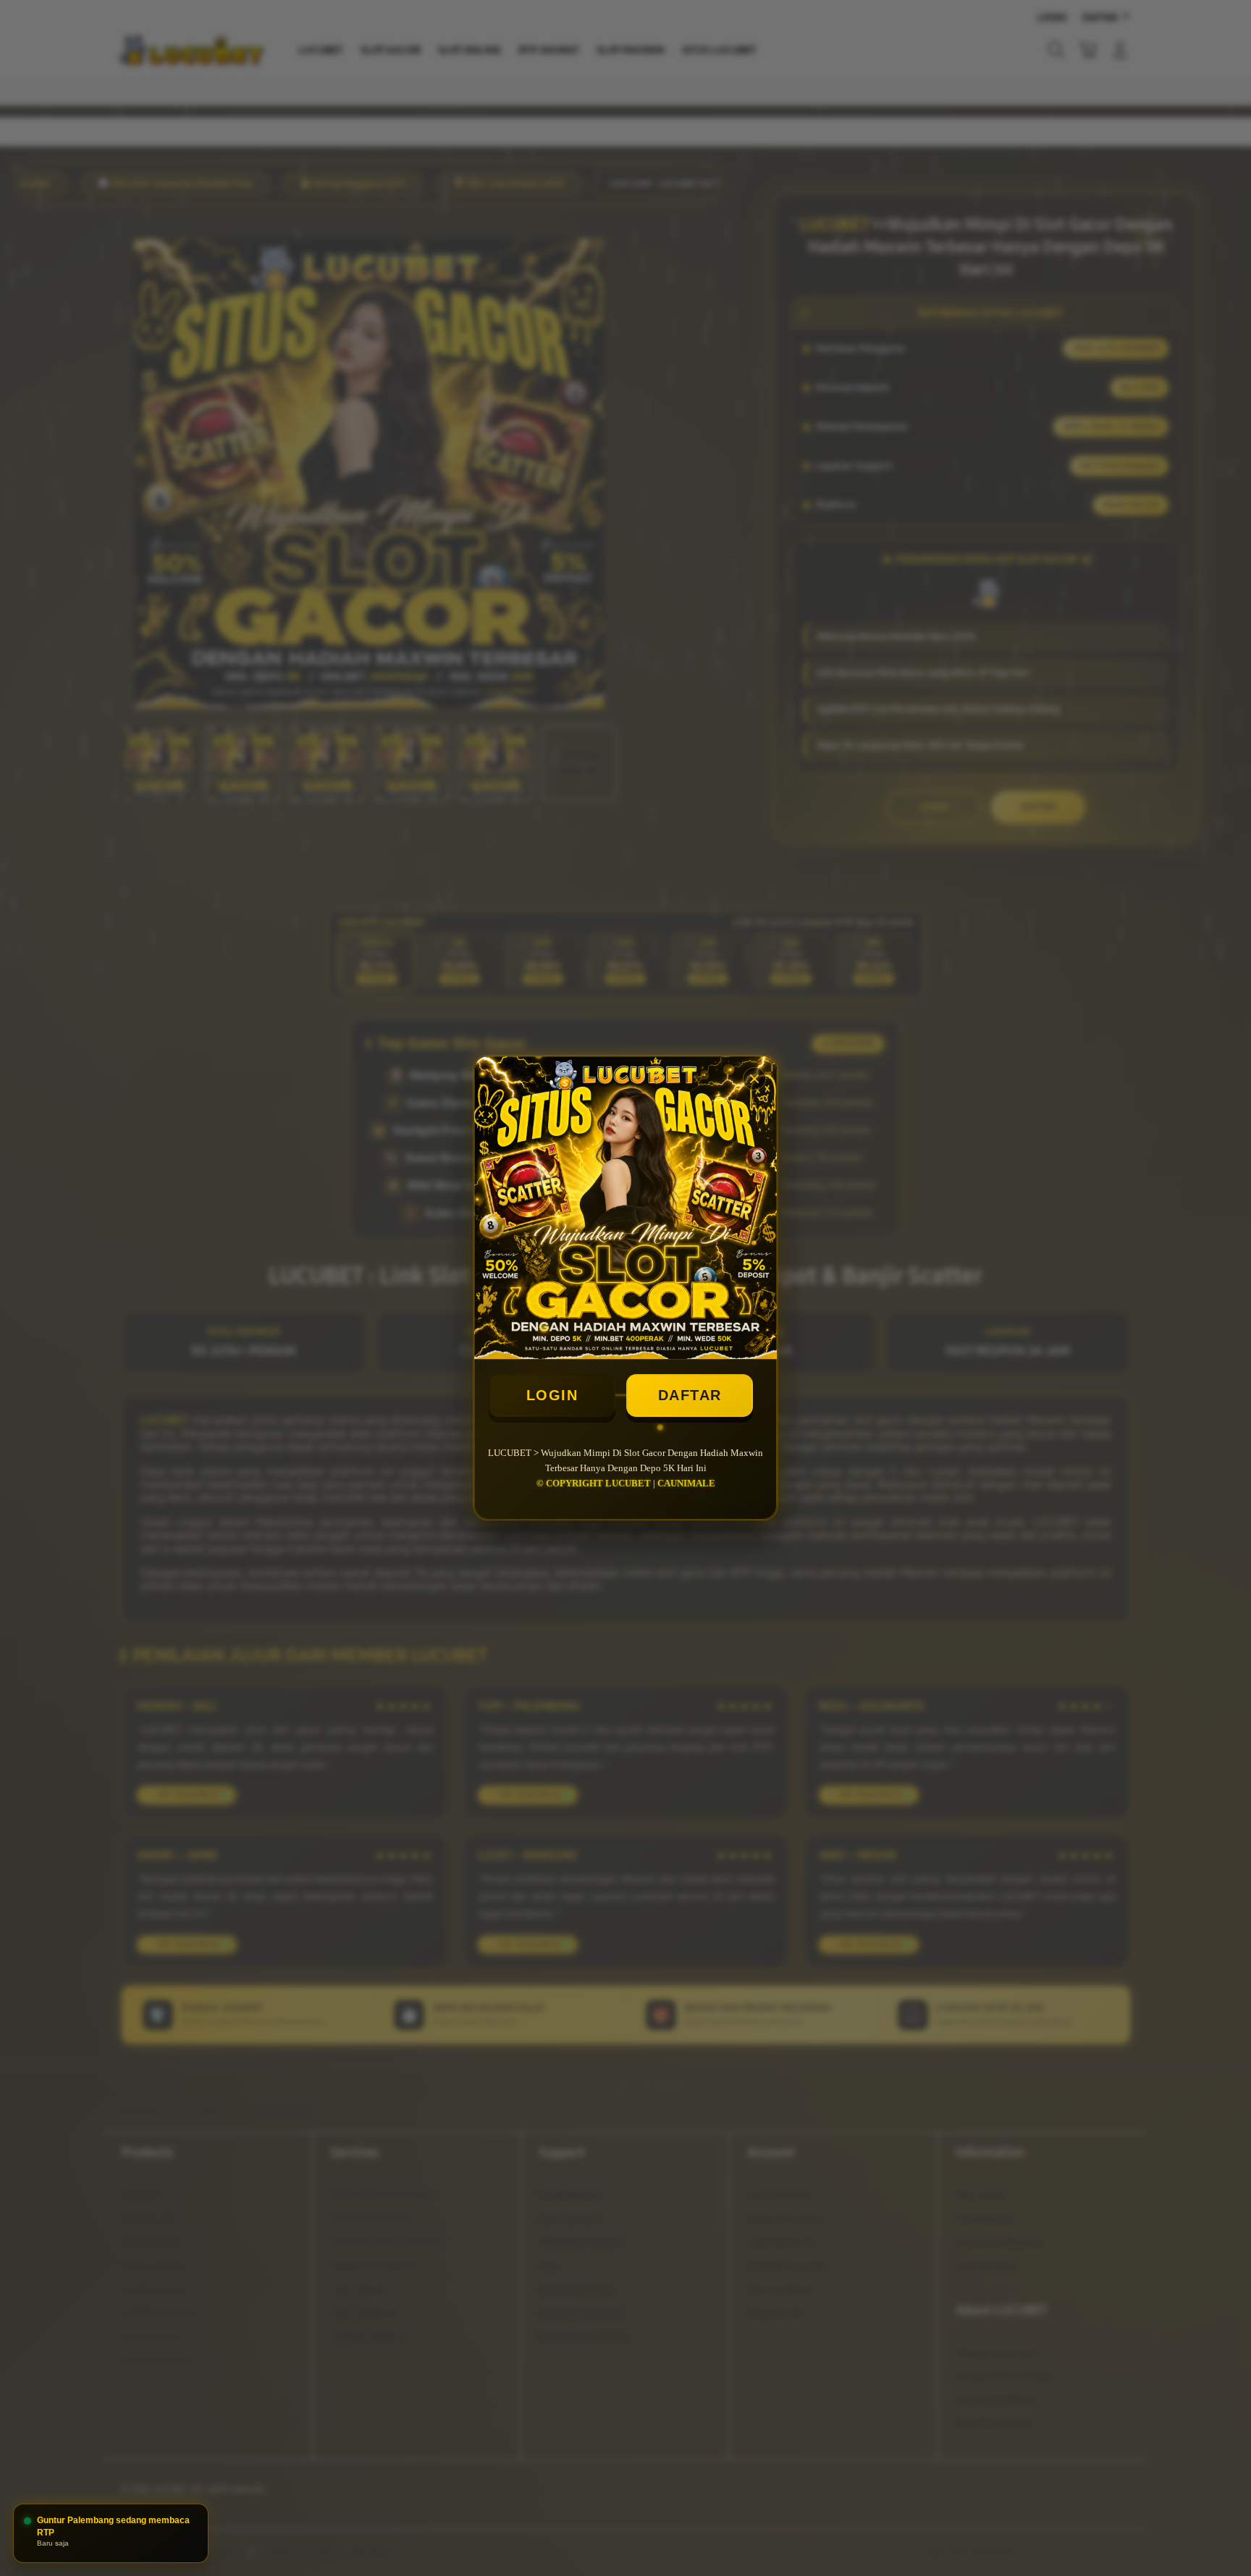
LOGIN (552, 1395)
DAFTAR (690, 1395)
